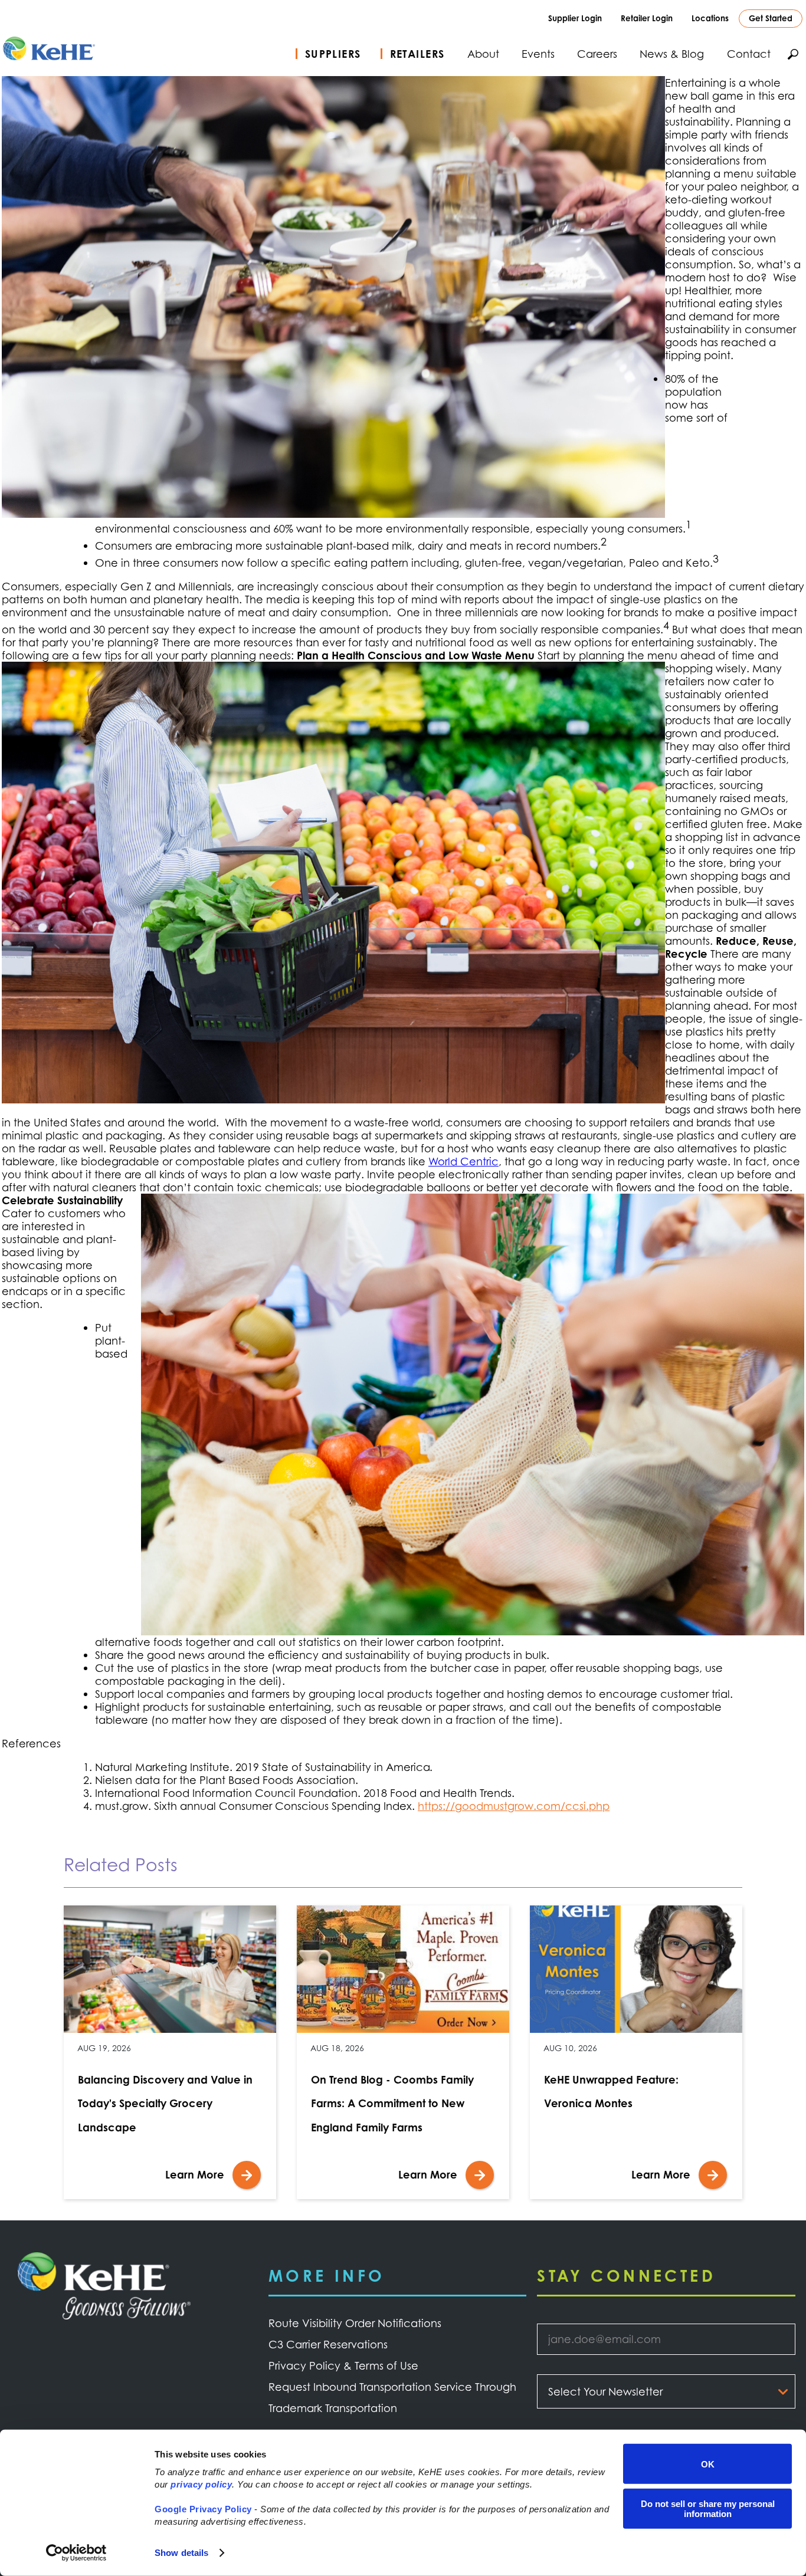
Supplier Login (575, 18)
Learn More (195, 2174)
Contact (749, 54)
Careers (597, 54)
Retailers (417, 54)
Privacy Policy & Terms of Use (343, 2365)
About (483, 54)
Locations (710, 18)
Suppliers (333, 54)
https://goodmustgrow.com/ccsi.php (514, 1806)
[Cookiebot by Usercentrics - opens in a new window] (76, 2553)
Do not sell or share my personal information (708, 2508)
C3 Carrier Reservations (328, 2344)
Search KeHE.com (793, 54)
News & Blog (672, 54)
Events (538, 54)
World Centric (463, 1161)
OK (708, 2464)
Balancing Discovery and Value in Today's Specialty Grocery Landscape (165, 2103)
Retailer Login (647, 18)
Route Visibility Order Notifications (355, 2323)
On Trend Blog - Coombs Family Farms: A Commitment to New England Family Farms (392, 2103)
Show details (181, 2553)
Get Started (771, 18)
